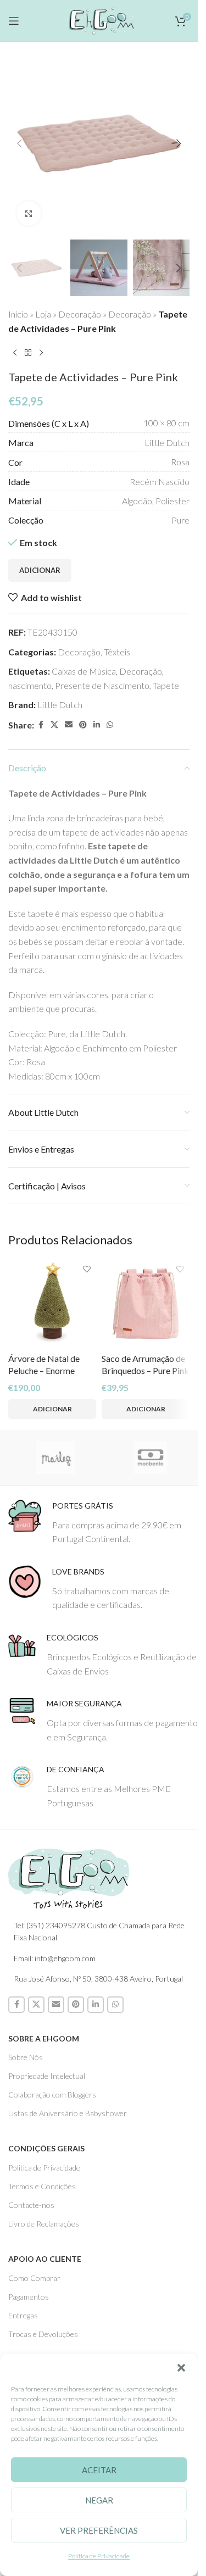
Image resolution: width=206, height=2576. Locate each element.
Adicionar (40, 570)
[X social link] (54, 725)
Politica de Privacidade (44, 2168)
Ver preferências (99, 2530)
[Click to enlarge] (29, 213)
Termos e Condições (42, 2186)
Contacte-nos (31, 2205)
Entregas (23, 2315)
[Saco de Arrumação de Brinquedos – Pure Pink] (146, 1304)
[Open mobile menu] (14, 21)
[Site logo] (99, 19)
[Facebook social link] (41, 725)
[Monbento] (151, 1457)
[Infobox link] (103, 1523)
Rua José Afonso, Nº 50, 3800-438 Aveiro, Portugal (98, 1979)
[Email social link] (69, 725)
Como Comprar (34, 2278)
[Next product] (41, 353)
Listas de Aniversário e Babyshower (68, 2113)
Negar (99, 2500)
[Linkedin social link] (97, 725)
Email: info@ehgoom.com (55, 1958)
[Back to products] (28, 353)
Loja (43, 314)
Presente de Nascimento (102, 685)
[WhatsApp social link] (110, 725)
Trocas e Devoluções (43, 2334)
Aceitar (99, 2470)
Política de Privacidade (99, 2556)
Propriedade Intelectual (47, 2076)
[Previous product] (15, 353)
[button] (181, 2368)
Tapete (166, 685)
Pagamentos (29, 2297)
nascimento (30, 685)
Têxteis (117, 652)
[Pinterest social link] (83, 725)
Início (18, 314)
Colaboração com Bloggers (52, 2094)
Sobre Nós (26, 2057)
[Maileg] (56, 1457)
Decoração (80, 314)
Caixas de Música (84, 671)
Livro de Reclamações (44, 2224)
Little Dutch (60, 705)
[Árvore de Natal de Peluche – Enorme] (52, 1304)
